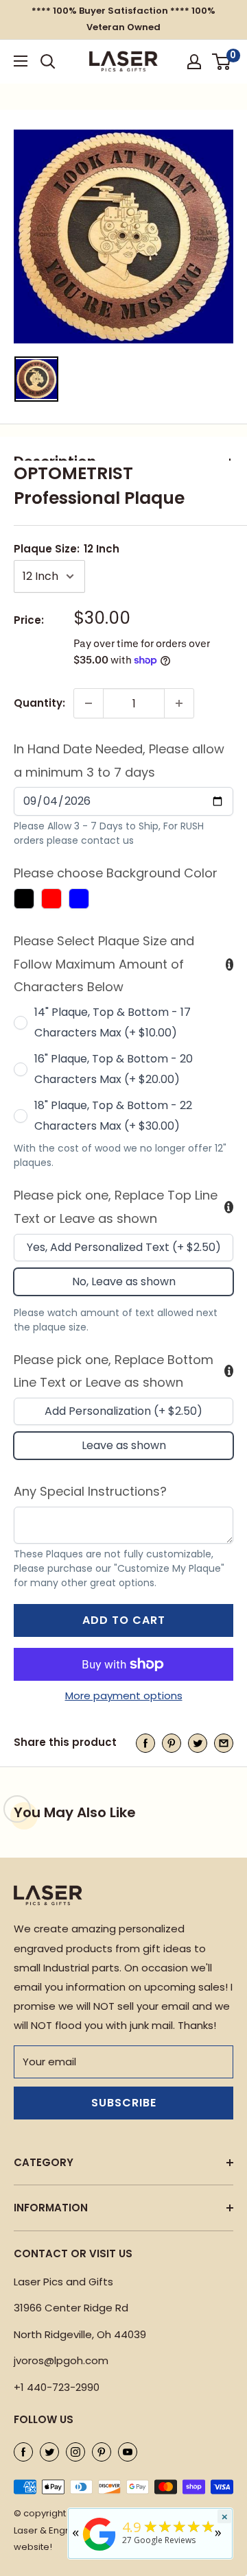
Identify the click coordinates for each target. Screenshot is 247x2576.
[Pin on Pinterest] (172, 1743)
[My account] (194, 62)
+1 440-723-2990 (57, 2387)
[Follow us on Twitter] (49, 2452)
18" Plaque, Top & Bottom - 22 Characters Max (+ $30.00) (113, 1116)
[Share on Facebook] (145, 1743)
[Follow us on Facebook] (23, 2452)
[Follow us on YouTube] (128, 2452)
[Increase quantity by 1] (179, 703)
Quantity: (39, 703)
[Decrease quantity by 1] (89, 703)
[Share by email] (224, 1743)
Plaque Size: (67, 549)
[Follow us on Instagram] (75, 2452)
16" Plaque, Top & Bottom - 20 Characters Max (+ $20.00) (114, 1069)
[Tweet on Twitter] (198, 1743)
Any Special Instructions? (90, 1491)
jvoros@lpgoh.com (61, 2360)
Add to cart (124, 1620)
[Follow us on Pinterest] (102, 2452)
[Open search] (48, 62)
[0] (222, 62)
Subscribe (124, 2103)
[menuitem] (36, 379)
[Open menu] (21, 61)
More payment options (124, 1696)
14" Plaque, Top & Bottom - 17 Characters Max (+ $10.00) (113, 1022)
